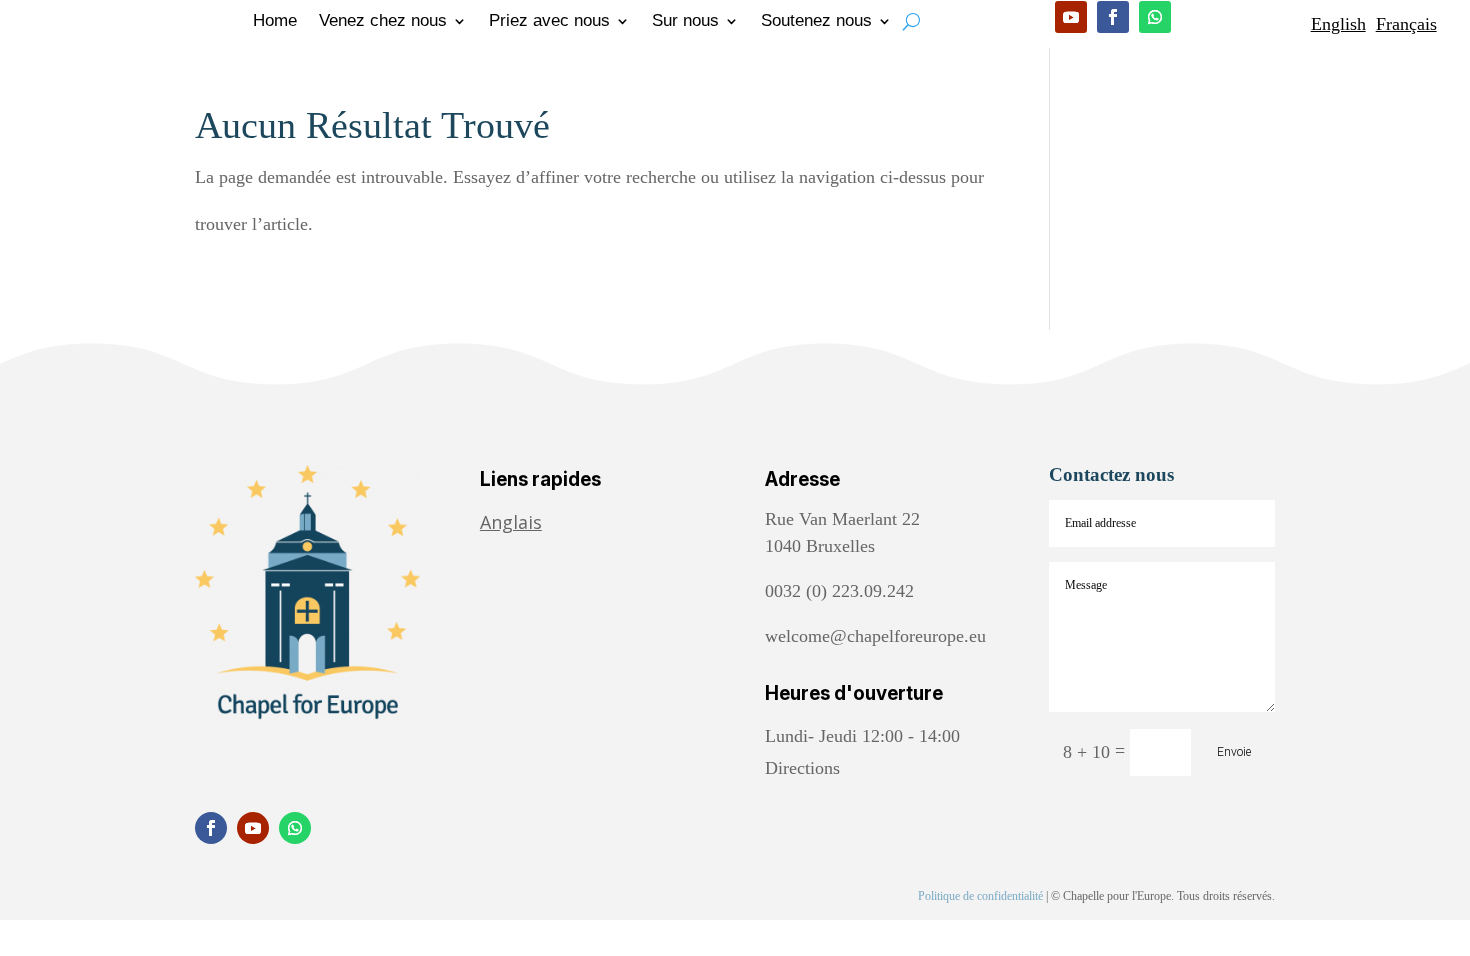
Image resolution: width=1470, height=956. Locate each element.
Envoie (1234, 752)
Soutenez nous (816, 22)
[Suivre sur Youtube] (1071, 17)
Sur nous (685, 22)
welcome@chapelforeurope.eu (875, 636)
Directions (802, 768)
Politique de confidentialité (980, 896)
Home (275, 22)
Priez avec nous (549, 22)
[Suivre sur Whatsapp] (1155, 17)
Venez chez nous (383, 22)
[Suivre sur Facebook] (1113, 17)
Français (1406, 24)
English (1338, 24)
